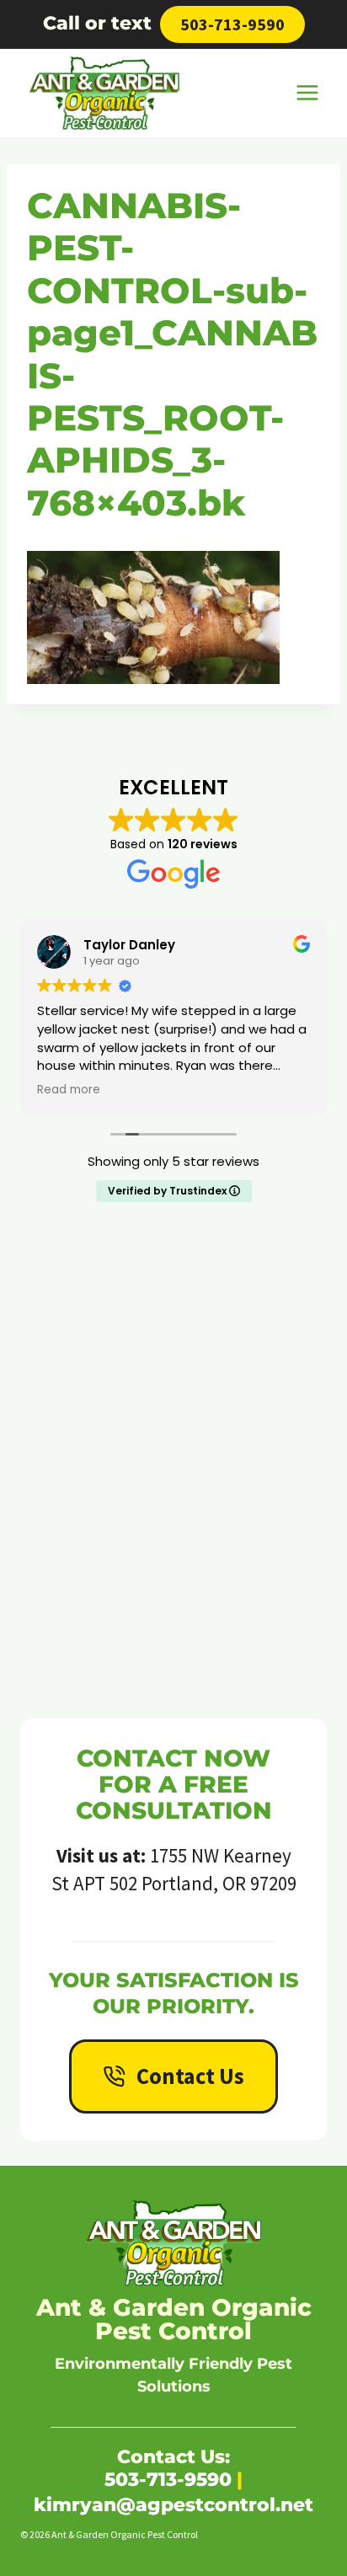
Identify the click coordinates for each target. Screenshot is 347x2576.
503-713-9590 (232, 24)
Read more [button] (69, 1090)
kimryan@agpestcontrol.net (173, 2505)
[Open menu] (307, 93)
